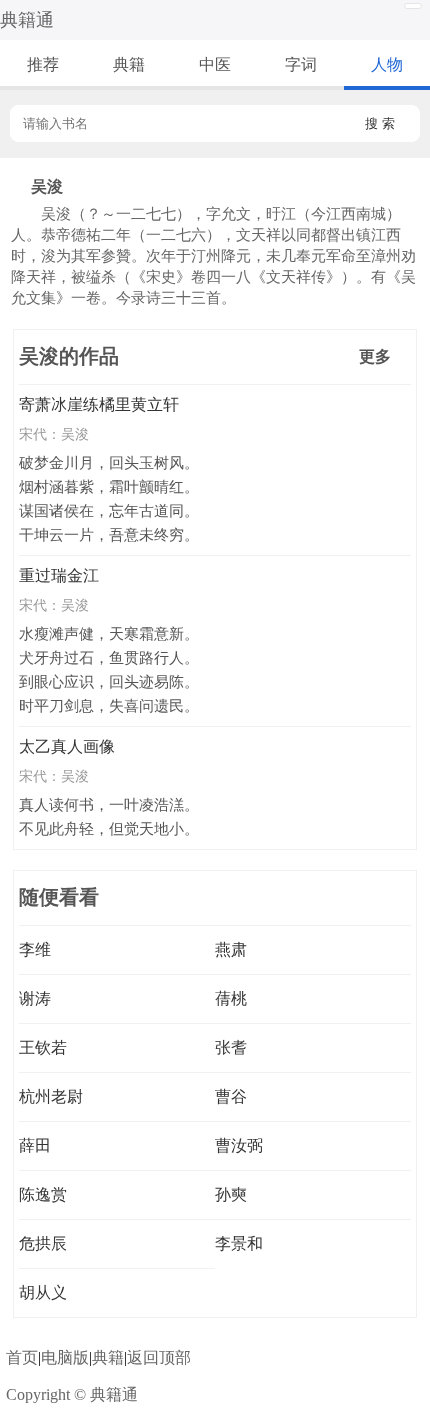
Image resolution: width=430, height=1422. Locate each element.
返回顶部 (159, 1357)
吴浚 (75, 434)
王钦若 (43, 1047)
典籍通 (27, 20)
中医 (215, 64)
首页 (22, 1357)
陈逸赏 (43, 1194)
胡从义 (43, 1292)
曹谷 (231, 1096)
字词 (301, 64)
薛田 (35, 1145)
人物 (387, 64)
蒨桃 (231, 998)
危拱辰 (43, 1243)
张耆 (231, 1047)
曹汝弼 (239, 1145)
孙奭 (231, 1194)
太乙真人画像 (67, 746)
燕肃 (231, 949)
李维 (35, 949)
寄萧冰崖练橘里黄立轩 (99, 404)
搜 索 (380, 123)
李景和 (239, 1243)
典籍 (129, 64)
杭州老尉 (51, 1096)
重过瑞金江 (59, 575)
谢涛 (35, 998)
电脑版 (65, 1357)
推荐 (43, 64)
